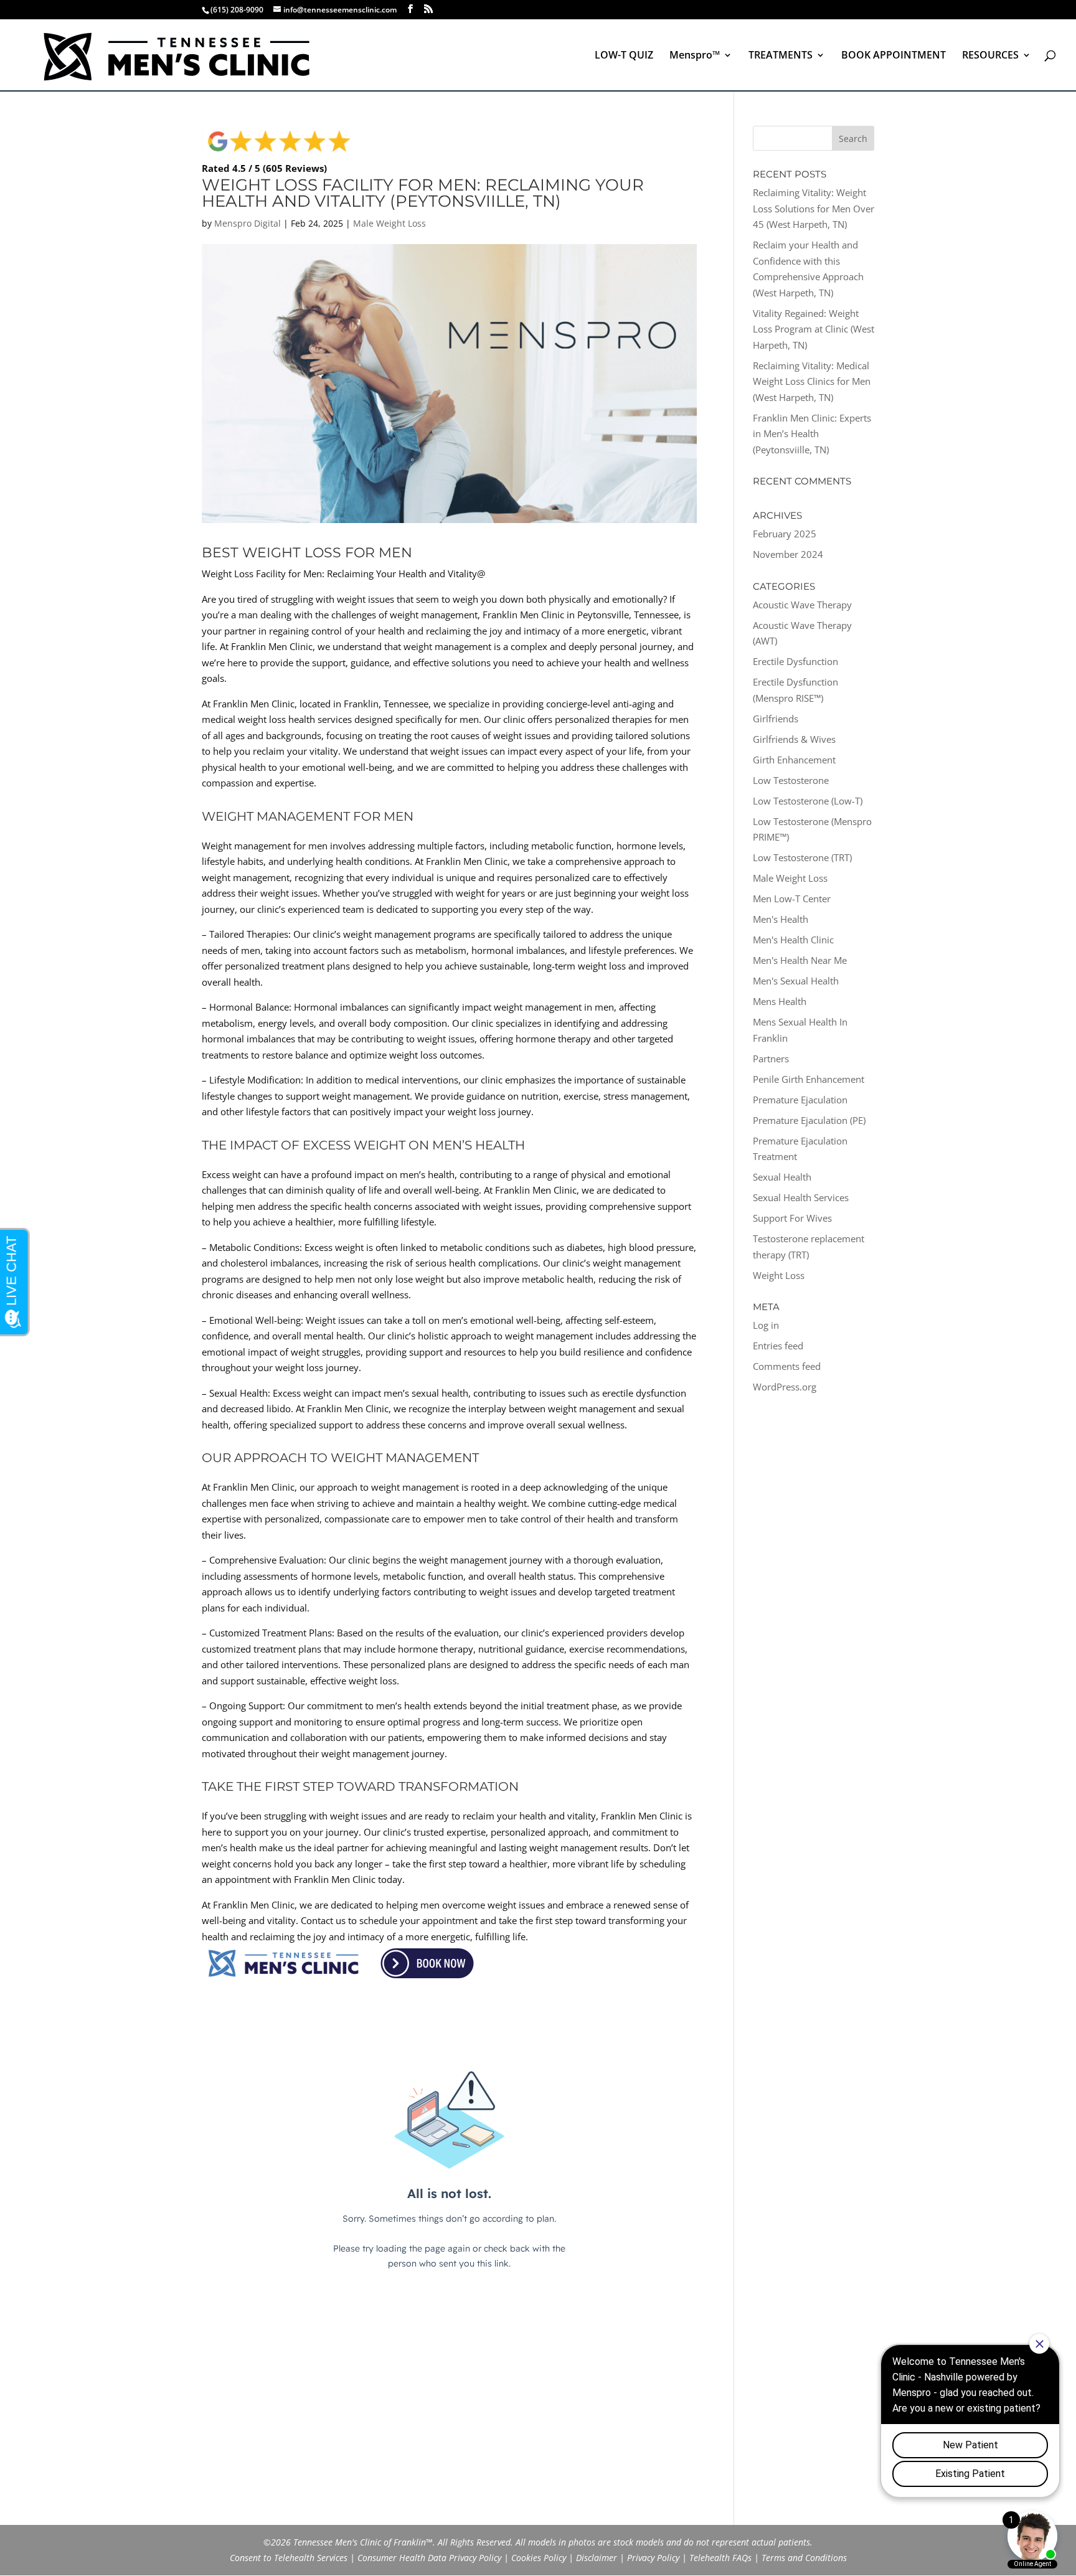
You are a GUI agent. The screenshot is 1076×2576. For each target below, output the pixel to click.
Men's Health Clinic (793, 940)
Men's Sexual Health (796, 981)
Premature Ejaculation (800, 1100)
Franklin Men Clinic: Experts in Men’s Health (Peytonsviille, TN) (812, 434)
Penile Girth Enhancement (809, 1079)
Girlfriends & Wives (794, 739)
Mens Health (780, 1001)
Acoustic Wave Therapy (802, 605)
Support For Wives (792, 1218)
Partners (771, 1059)
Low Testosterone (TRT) (802, 857)
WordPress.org (785, 1387)
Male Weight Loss (389, 223)
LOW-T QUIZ (624, 56)
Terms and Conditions (804, 2558)
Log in (766, 1325)
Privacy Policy (653, 2558)
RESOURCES (990, 56)
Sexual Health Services (801, 1197)
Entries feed (778, 1346)
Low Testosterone (791, 780)
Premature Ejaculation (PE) (809, 1120)
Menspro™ (695, 56)
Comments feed (787, 1366)
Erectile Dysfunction (795, 661)
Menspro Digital (248, 223)
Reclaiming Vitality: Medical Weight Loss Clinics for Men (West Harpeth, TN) (812, 381)
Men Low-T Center (792, 899)
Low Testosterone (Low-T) (808, 801)
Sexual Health (782, 1177)
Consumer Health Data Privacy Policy (429, 2558)
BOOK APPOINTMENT (894, 56)
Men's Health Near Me (800, 960)
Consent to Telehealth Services (289, 2558)
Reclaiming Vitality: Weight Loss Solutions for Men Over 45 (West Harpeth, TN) (814, 208)
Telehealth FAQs (720, 2558)
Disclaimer (597, 2558)
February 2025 (785, 534)
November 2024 (788, 554)
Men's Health (781, 919)
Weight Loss (779, 1275)
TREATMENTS (781, 56)
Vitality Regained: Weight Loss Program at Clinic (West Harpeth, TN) (814, 329)
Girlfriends (776, 719)
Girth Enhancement (794, 760)
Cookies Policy (539, 2558)
